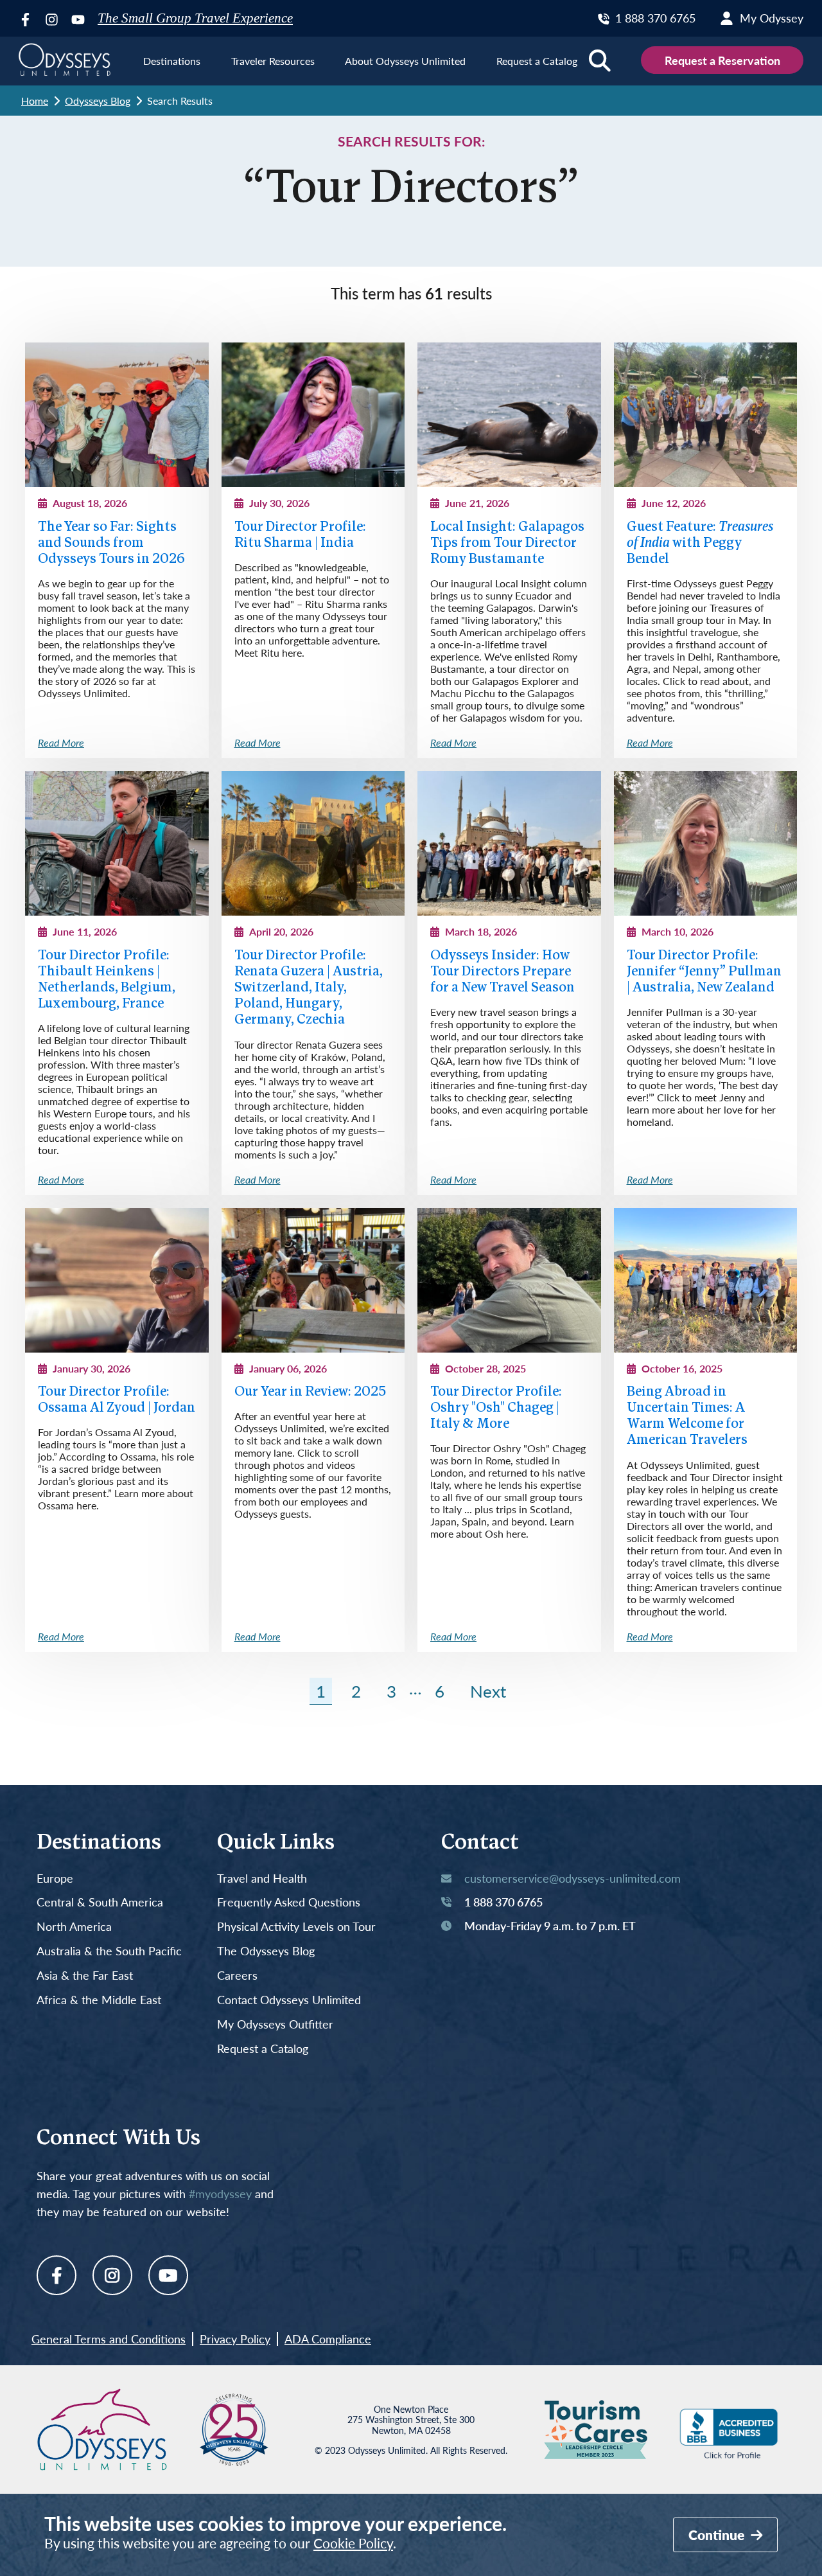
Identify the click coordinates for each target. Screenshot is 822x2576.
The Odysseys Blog (266, 1951)
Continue (718, 2535)
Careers (237, 1976)
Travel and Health (262, 1879)
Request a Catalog (263, 2049)
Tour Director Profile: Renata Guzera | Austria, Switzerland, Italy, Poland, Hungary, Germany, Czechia (309, 988)
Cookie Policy (353, 2543)
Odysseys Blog (98, 101)
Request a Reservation (722, 60)
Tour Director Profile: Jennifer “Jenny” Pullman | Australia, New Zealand (704, 972)
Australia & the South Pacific (109, 1951)
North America (74, 1927)
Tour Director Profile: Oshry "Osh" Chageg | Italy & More (496, 1408)
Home (35, 101)
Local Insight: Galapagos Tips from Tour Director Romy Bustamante (507, 543)
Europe (55, 1879)
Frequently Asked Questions (289, 1903)
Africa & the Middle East (99, 2000)
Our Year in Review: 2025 (310, 1392)
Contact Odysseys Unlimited (289, 2000)
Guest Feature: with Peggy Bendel (700, 543)
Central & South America (100, 1903)
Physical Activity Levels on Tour (296, 1927)
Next (488, 1691)
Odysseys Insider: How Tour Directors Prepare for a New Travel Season (503, 972)
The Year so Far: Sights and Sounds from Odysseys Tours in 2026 (111, 543)
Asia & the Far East (85, 1976)
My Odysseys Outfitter (275, 2025)
